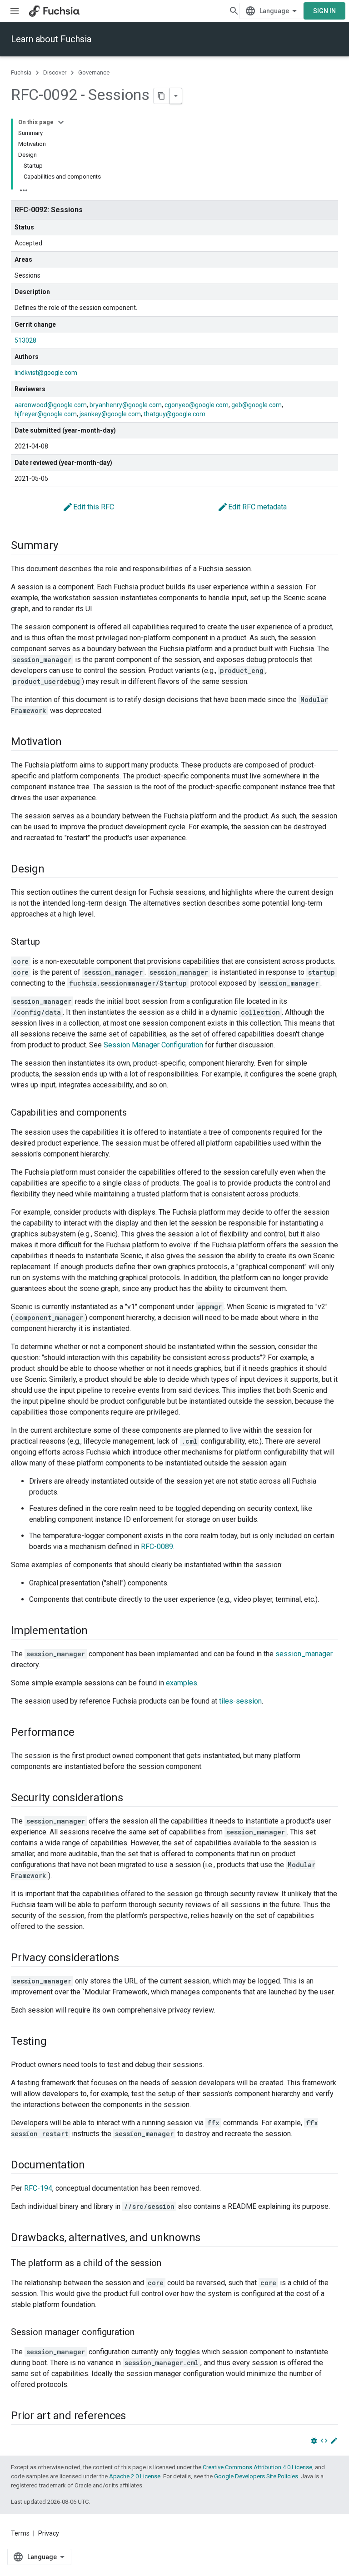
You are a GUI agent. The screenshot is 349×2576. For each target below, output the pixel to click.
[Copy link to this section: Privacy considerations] (128, 1958)
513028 (25, 340)
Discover (55, 72)
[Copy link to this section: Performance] (83, 1733)
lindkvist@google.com (46, 373)
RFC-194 (38, 2188)
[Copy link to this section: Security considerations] (132, 1799)
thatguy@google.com (174, 414)
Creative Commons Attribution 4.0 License (257, 2467)
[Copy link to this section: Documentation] (94, 2166)
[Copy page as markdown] (162, 96)
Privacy (49, 2533)
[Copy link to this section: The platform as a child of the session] (170, 2264)
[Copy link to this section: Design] (54, 870)
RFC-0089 (157, 1547)
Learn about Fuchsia (51, 39)
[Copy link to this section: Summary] (67, 546)
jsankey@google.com (110, 414)
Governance (94, 72)
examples (182, 1683)
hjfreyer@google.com (46, 414)
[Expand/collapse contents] (61, 122)
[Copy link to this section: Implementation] (97, 1631)
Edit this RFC (88, 507)
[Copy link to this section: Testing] (55, 2042)
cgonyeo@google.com (197, 405)
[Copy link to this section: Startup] (49, 942)
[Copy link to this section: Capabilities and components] (136, 1113)
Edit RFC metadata (252, 507)
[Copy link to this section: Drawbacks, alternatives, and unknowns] (209, 2238)
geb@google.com (257, 405)
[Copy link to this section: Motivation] (71, 742)
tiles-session (240, 1701)
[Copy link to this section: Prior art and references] (135, 2417)
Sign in (324, 11)
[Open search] (234, 11)
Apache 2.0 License (135, 2476)
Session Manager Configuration (153, 1045)
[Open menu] (15, 11)
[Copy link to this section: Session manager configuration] (144, 2333)
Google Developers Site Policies (256, 2476)
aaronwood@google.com (51, 405)
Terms (20, 2533)
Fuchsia (21, 72)
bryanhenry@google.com (126, 405)
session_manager (304, 1654)
